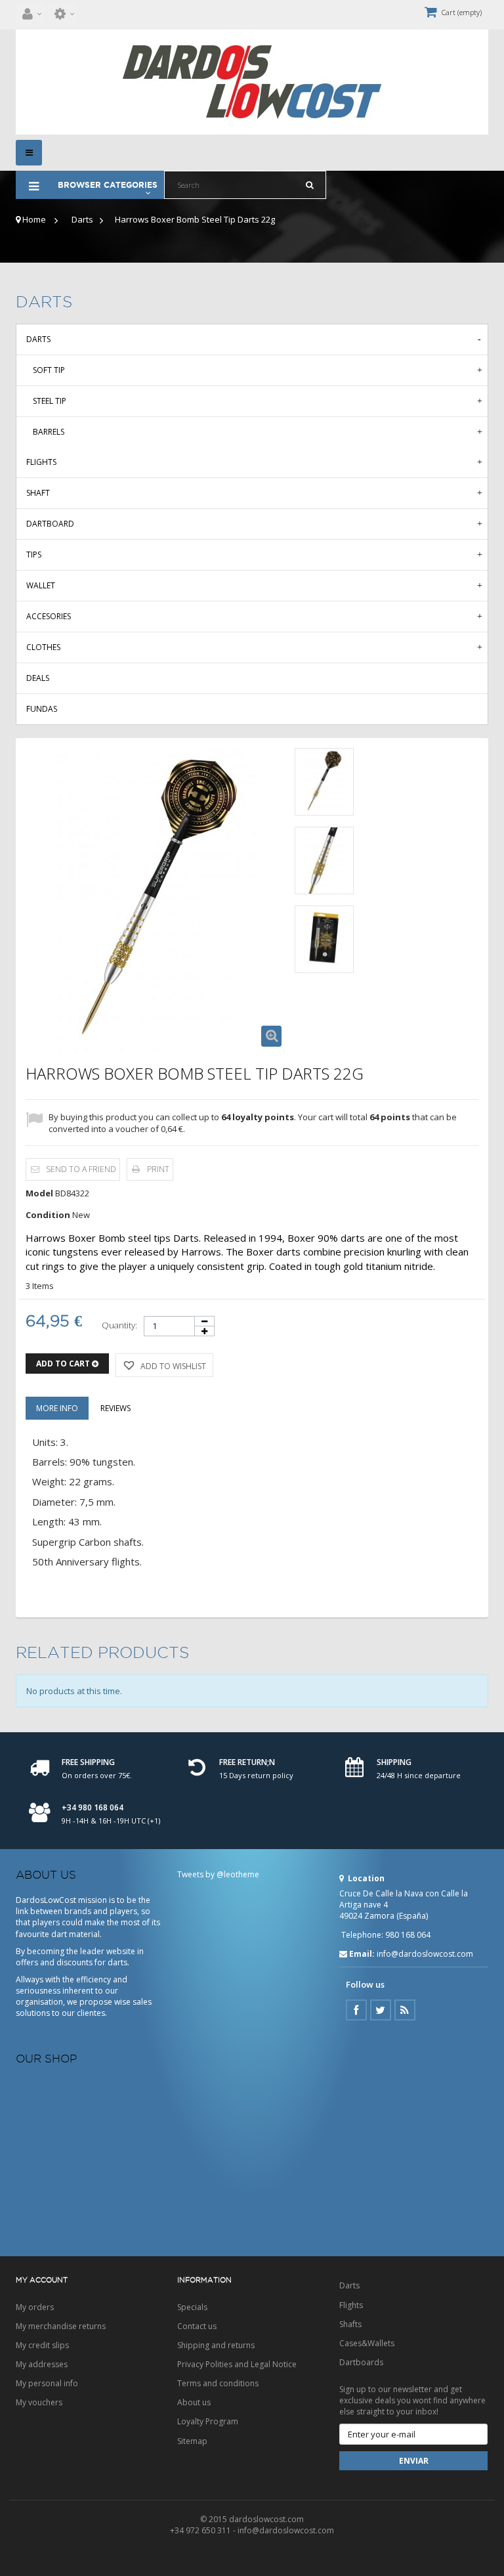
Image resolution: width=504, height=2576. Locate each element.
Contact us (197, 2326)
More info (57, 1408)
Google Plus (405, 2010)
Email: (362, 1954)
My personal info (47, 2383)
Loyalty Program (208, 2421)
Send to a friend (81, 1169)
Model (39, 1193)
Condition (48, 1215)
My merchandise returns (61, 2326)
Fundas (42, 709)
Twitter (381, 2010)
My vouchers (39, 2402)
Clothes (43, 647)
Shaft (38, 493)
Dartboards (361, 2362)
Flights (41, 462)
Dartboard (50, 524)
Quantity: (119, 1325)
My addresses (42, 2364)
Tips (34, 555)
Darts (82, 219)
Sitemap (192, 2441)
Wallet (41, 585)
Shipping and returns (216, 2345)
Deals (38, 678)
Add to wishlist (172, 1366)
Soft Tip (49, 370)
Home (33, 219)
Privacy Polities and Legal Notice (237, 2364)
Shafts (350, 2324)
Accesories (49, 616)
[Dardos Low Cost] (252, 82)
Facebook (356, 2010)
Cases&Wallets (367, 2343)
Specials (192, 2307)
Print (158, 1169)
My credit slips (42, 2345)
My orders (35, 2307)
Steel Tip (50, 401)
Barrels (49, 432)
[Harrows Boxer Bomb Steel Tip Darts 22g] (324, 782)
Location (365, 1878)
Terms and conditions (218, 2383)
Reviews (115, 1408)
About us (194, 2402)
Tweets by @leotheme (218, 1874)
